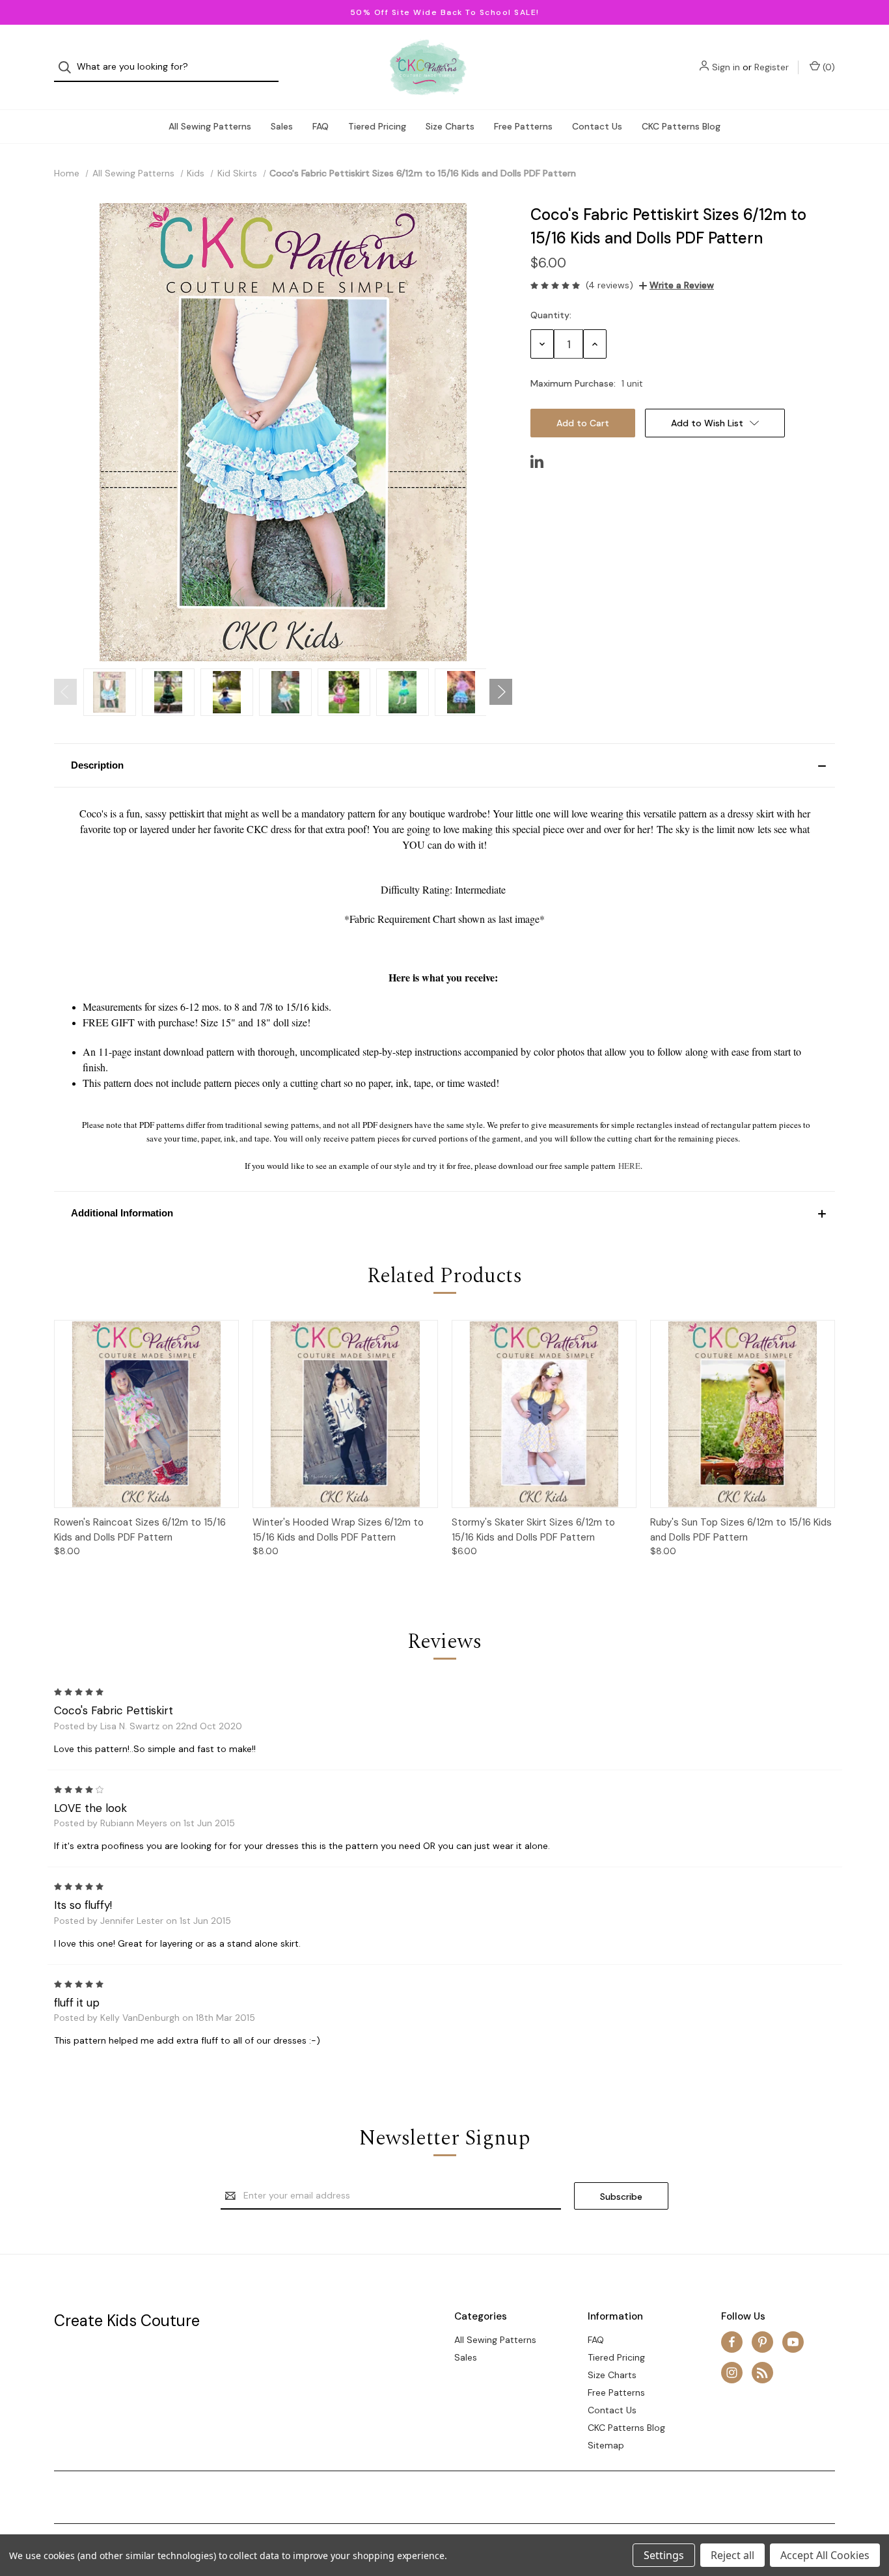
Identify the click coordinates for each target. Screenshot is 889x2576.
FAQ (321, 126)
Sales (282, 126)
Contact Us (597, 126)
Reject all (732, 2555)
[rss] (762, 2373)
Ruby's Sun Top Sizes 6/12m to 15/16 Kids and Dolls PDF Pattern (741, 1530)
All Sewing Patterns (210, 126)
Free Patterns (523, 126)
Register (772, 67)
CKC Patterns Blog (681, 126)
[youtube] (793, 2342)
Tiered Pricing (377, 126)
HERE (629, 1166)
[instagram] (732, 2373)
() (827, 67)
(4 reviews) (609, 285)
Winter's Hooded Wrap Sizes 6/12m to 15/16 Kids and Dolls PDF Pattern (338, 1530)
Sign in (726, 67)
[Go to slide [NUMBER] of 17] (65, 692)
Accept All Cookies (825, 2555)
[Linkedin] (537, 461)
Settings (664, 2555)
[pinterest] (762, 2342)
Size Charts (450, 126)
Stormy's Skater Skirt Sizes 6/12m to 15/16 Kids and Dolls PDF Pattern (533, 1530)
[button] (444, 765)
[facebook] (732, 2342)
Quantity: (551, 315)
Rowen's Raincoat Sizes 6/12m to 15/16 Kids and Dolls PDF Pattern (140, 1530)
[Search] (69, 67)
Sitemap (606, 2445)
